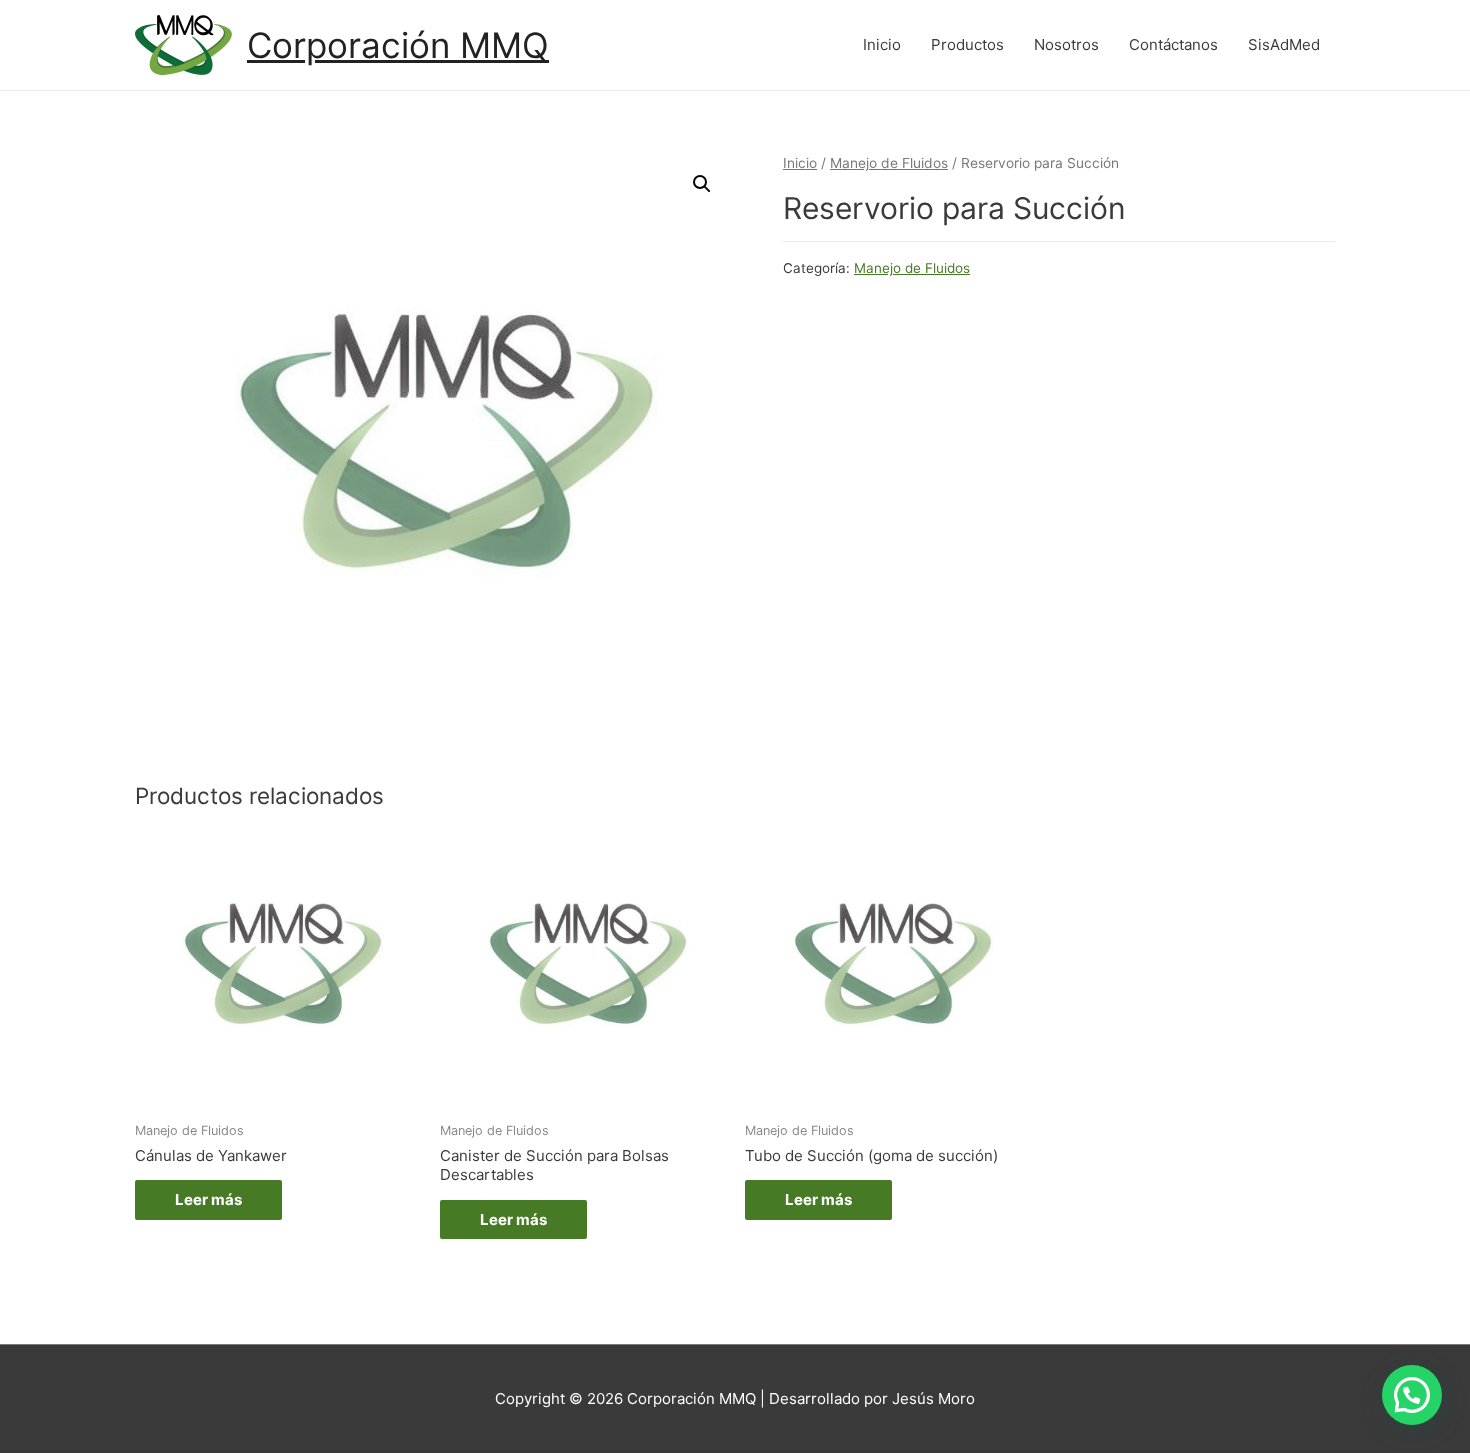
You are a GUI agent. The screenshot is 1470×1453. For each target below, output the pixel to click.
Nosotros (1066, 44)
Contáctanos (1173, 44)
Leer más (208, 1199)
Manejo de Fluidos (889, 163)
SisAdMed (1284, 44)
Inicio (882, 44)
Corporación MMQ (398, 45)
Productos (967, 44)
